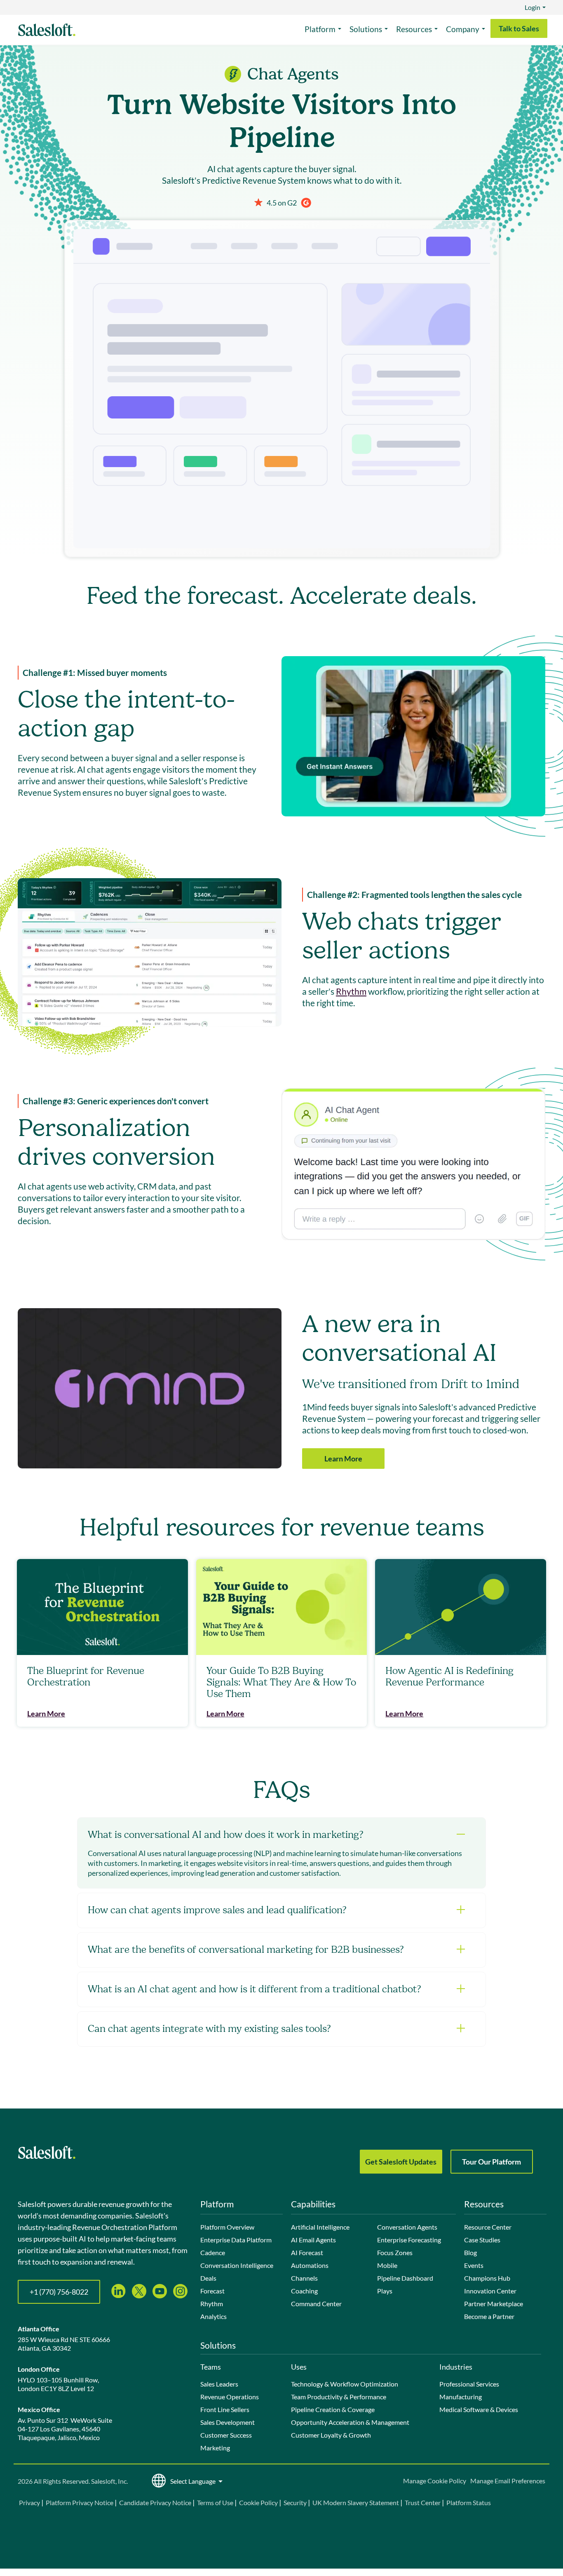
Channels (304, 2278)
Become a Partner (489, 2316)
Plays (385, 2291)
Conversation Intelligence (237, 2265)
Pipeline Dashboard (405, 2278)
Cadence (213, 2252)
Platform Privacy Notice (80, 2502)
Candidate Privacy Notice (155, 2502)
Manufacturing (461, 2397)
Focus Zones (395, 2252)
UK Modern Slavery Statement (356, 2502)
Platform (320, 29)
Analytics (213, 2316)
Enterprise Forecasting (409, 2240)
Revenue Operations (230, 2397)
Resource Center (488, 2227)
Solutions (366, 29)
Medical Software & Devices (479, 2409)
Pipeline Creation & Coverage (333, 2409)
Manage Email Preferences (508, 2481)
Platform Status (469, 2502)
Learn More (343, 1459)
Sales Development (228, 2422)
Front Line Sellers (225, 2409)
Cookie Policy (258, 2502)
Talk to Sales (519, 28)
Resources (414, 29)
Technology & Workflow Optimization (345, 2384)
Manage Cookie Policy (435, 2481)
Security (295, 2502)
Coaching (304, 2291)
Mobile (387, 2265)
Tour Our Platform (491, 2162)
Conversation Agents (407, 2227)
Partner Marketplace (494, 2304)
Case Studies (482, 2240)
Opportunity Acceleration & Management (350, 2422)
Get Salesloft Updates (401, 2162)
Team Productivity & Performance (339, 2397)
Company (463, 29)
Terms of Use (215, 2502)
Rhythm (351, 991)
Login (533, 7)
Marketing (215, 2448)
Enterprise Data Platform (236, 2240)
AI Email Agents (313, 2240)
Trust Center (423, 2502)
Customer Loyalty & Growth (331, 2435)
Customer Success (226, 2435)
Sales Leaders (219, 2384)
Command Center (316, 2304)
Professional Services (469, 2384)
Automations (310, 2265)
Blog (470, 2252)
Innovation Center (490, 2291)
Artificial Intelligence (320, 2227)
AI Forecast (307, 2252)
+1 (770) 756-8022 (59, 2292)
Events (474, 2265)
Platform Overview (227, 2227)
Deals (208, 2278)
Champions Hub (487, 2278)
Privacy (30, 2502)
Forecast (212, 2291)
